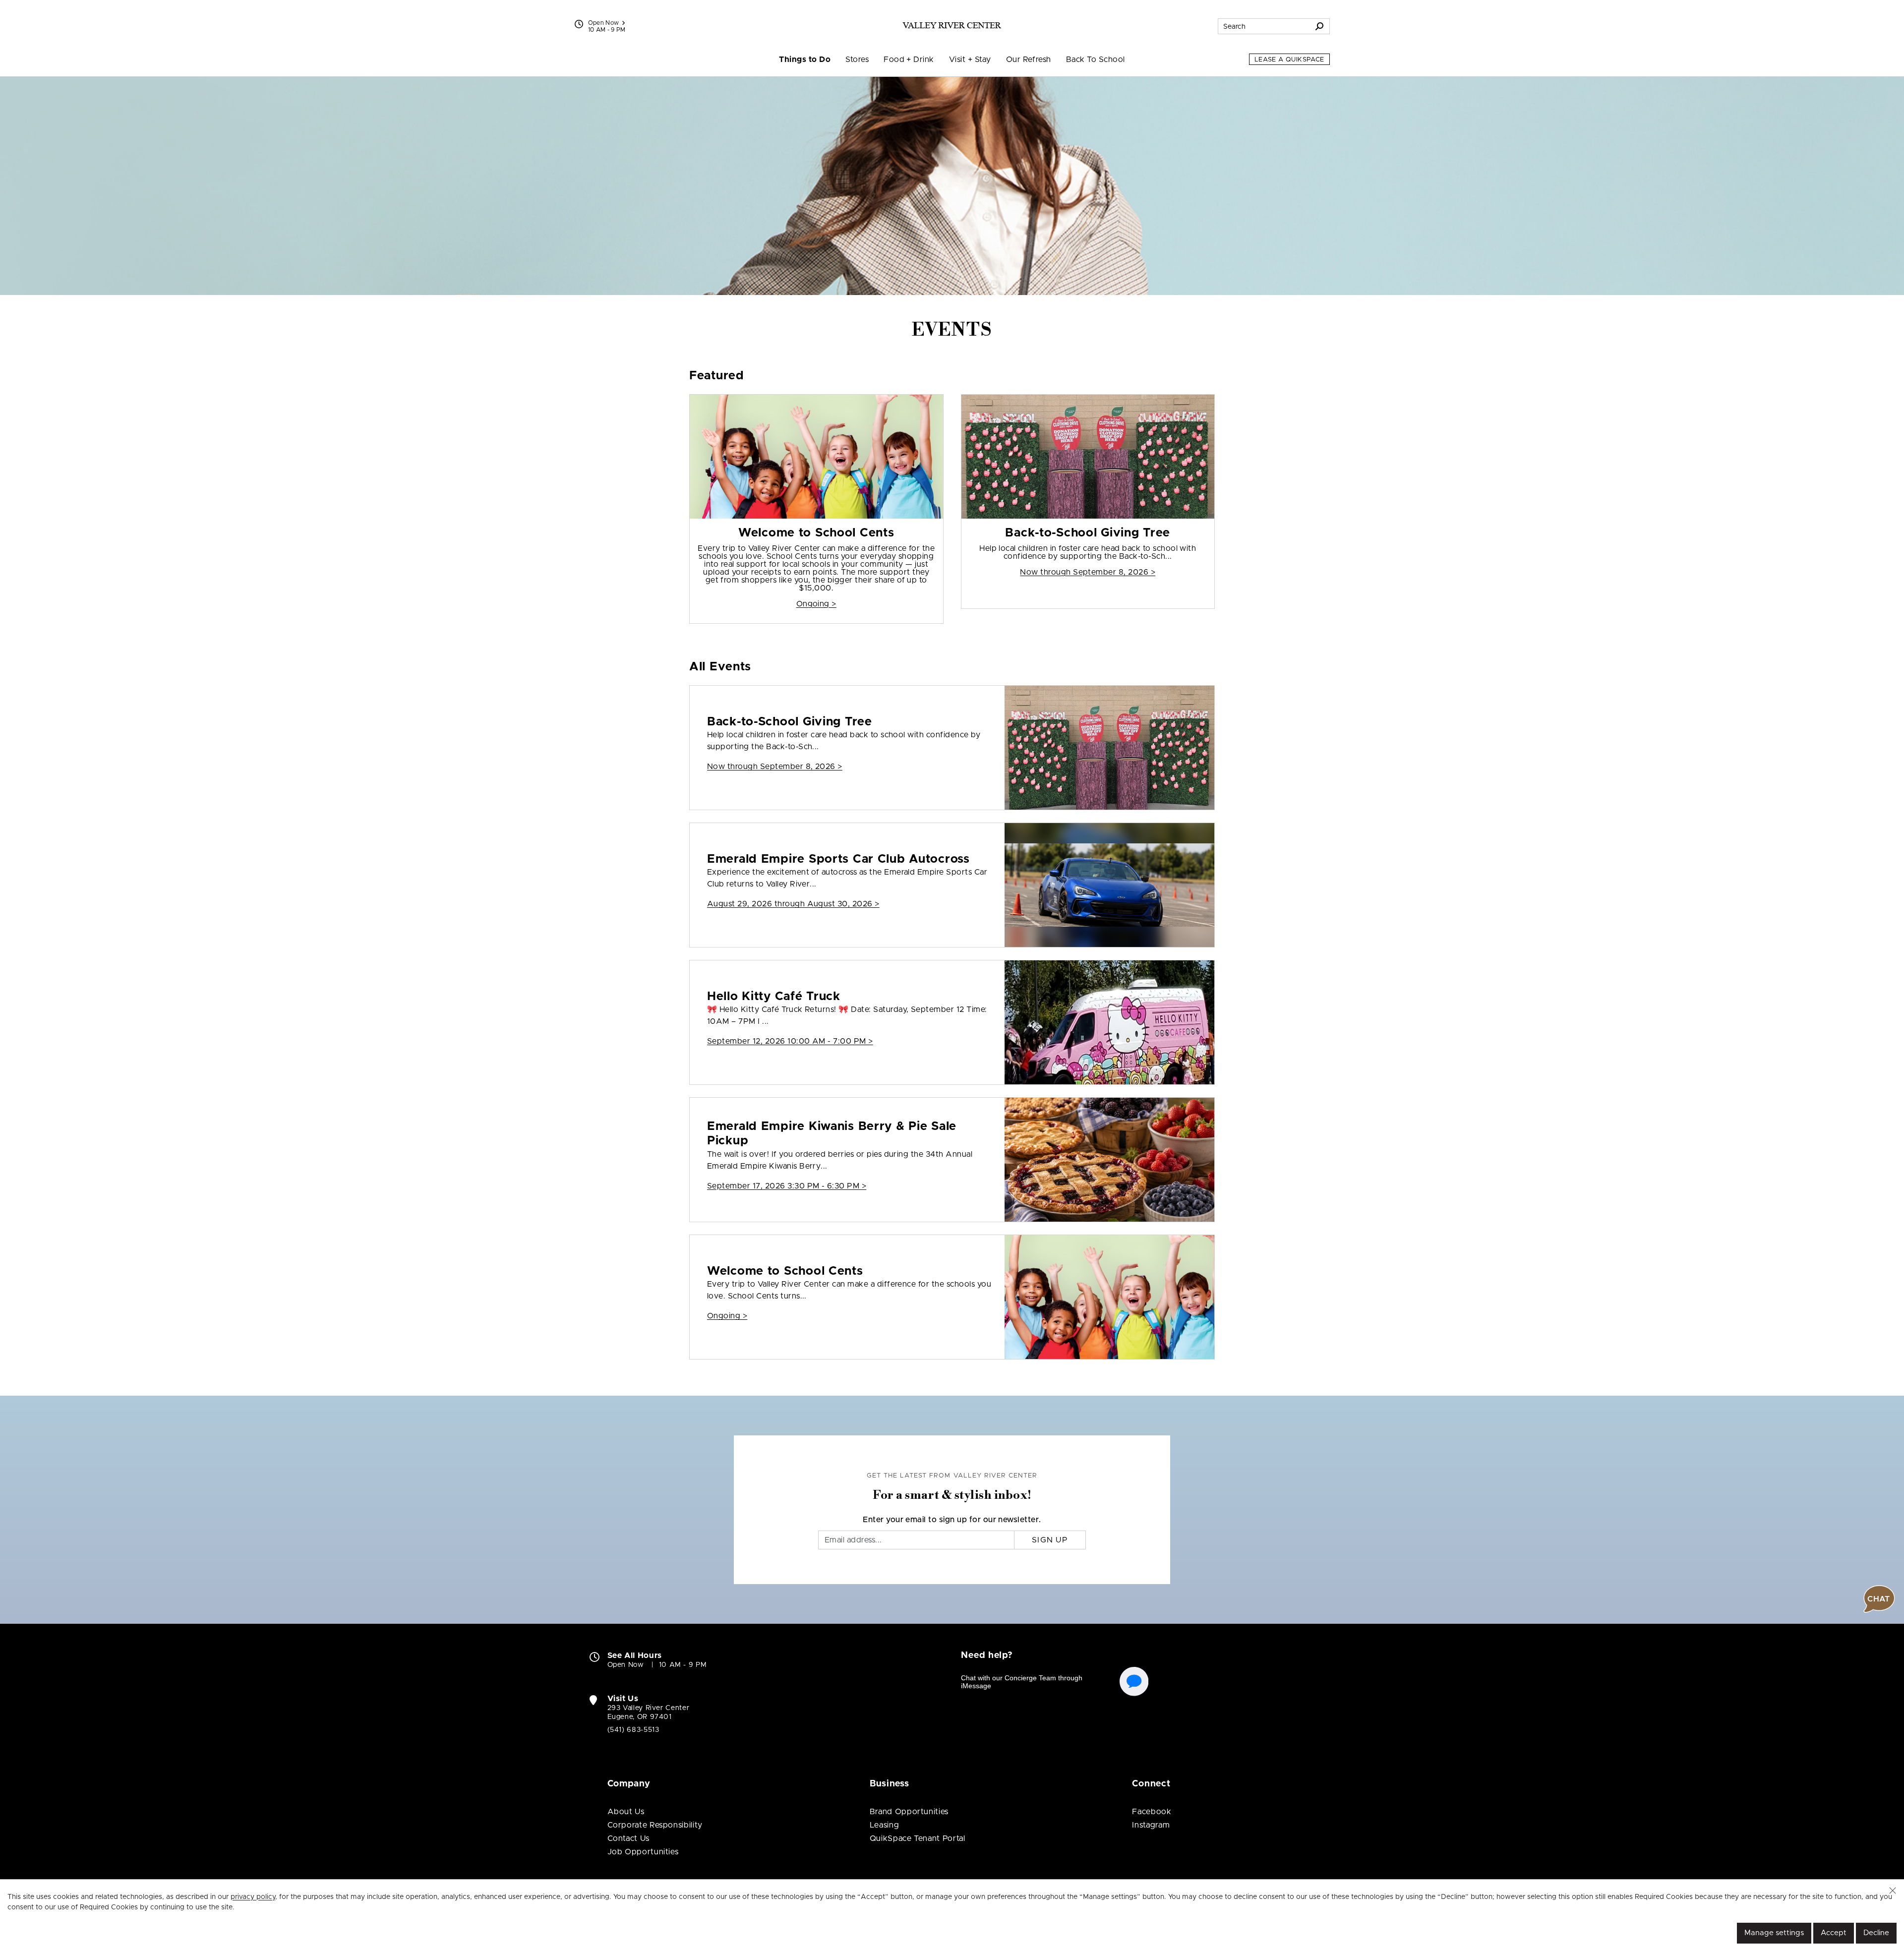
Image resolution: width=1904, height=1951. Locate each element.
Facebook (1152, 1812)
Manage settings (1774, 1933)
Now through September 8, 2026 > (1088, 572)
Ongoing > (816, 604)
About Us (626, 1812)
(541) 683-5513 (633, 1730)
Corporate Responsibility (655, 1825)
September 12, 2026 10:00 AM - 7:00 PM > (790, 1041)
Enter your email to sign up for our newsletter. (952, 1520)
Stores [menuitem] (857, 59)
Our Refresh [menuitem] (1029, 59)
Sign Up (1050, 1540)
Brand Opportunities (909, 1812)
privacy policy (253, 1897)
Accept (1834, 1933)
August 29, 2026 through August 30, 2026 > (793, 904)
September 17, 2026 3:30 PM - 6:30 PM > (787, 1186)
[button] (1893, 1891)
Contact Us (628, 1838)
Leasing (884, 1825)
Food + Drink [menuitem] (909, 59)
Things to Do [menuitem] (805, 59)
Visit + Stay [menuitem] (970, 59)
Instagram (1151, 1825)
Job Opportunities (643, 1852)
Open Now (604, 23)
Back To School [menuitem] (1096, 59)
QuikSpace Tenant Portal (918, 1838)
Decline (1876, 1933)
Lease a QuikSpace (1289, 60)
